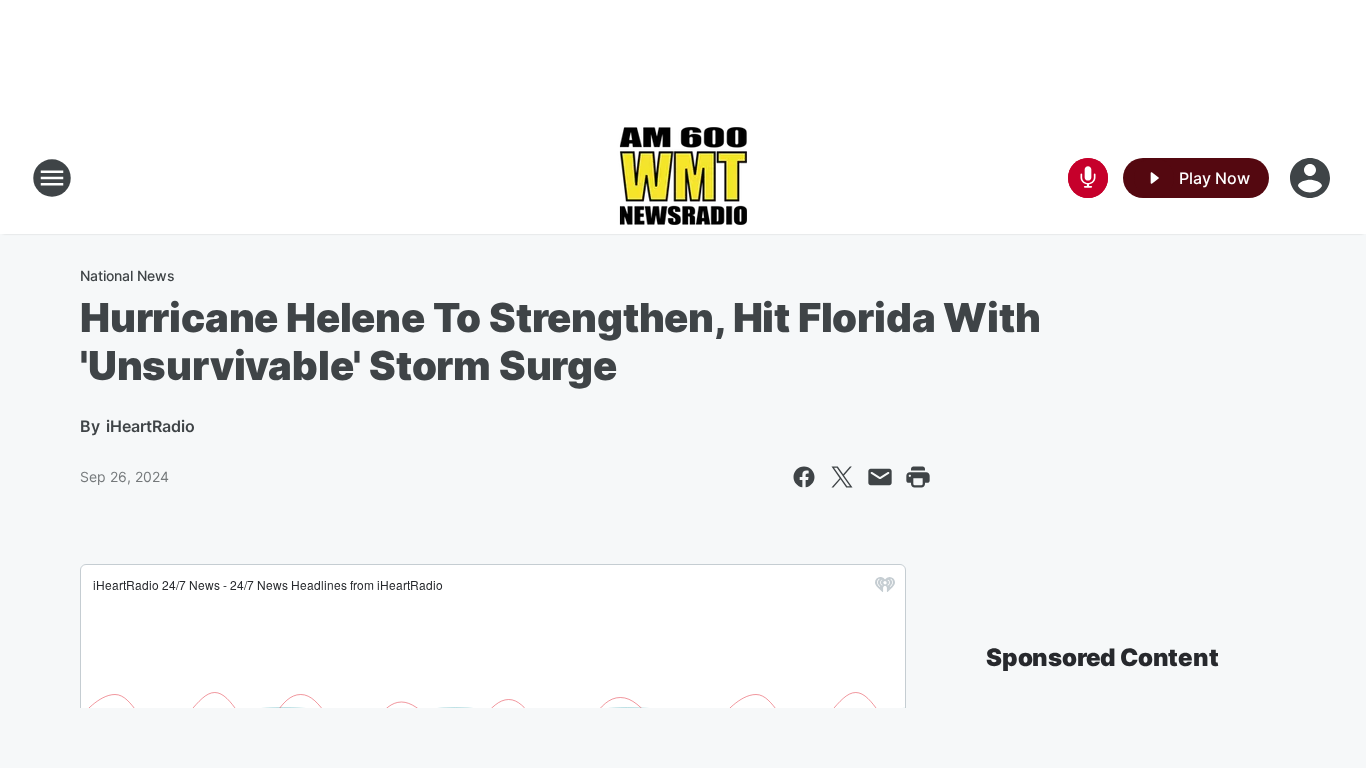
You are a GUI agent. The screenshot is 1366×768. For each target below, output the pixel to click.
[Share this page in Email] (880, 477)
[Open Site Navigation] (52, 178)
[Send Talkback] (1088, 178)
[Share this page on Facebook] (804, 477)
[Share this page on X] (842, 477)
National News (127, 275)
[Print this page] (918, 477)
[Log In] (1312, 178)
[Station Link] (683, 178)
